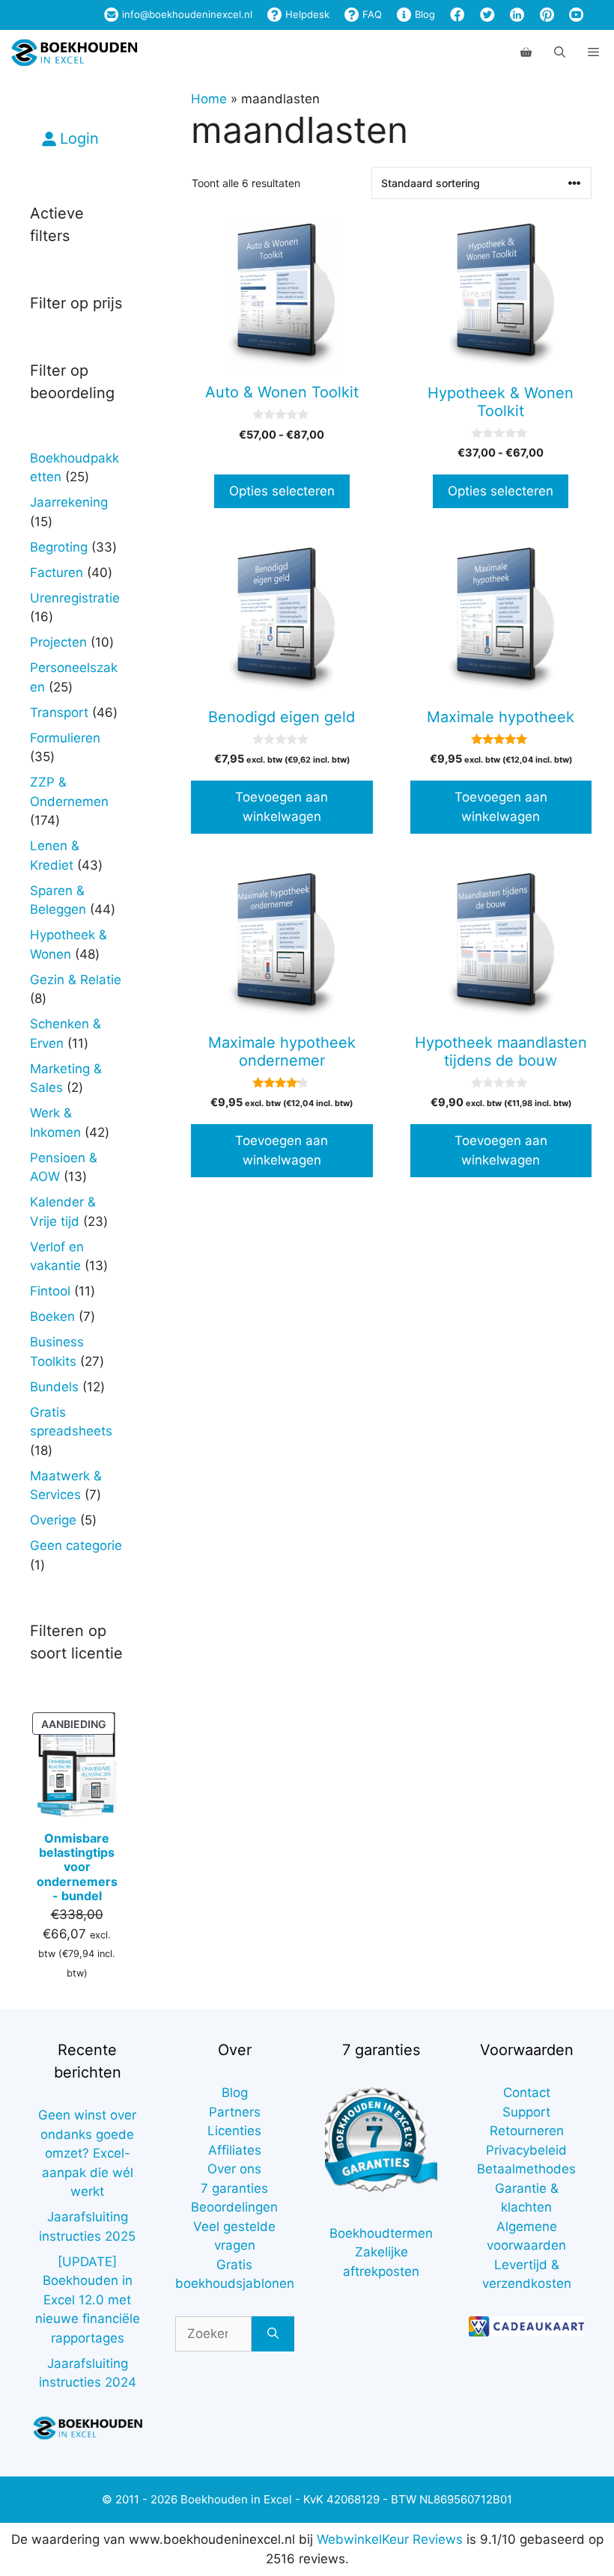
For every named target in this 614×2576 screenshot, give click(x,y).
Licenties (234, 2131)
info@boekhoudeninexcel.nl (186, 14)
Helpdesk (306, 14)
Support (526, 2112)
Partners (235, 2112)
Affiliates (235, 2150)
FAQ (371, 14)
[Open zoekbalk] (560, 52)
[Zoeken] (273, 2334)
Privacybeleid (526, 2150)
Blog (423, 14)
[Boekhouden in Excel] (74, 52)
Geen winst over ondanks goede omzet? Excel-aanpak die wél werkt (87, 2153)
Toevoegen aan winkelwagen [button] (282, 807)
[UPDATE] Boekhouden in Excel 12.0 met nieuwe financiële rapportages (88, 2300)
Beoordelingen (234, 2207)
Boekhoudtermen (381, 2233)
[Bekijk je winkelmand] (526, 52)
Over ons (234, 2169)
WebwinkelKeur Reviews (390, 2539)
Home (209, 99)
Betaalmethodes (526, 2169)
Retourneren (527, 2131)
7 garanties (234, 2188)
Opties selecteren (282, 491)
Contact (527, 2093)
